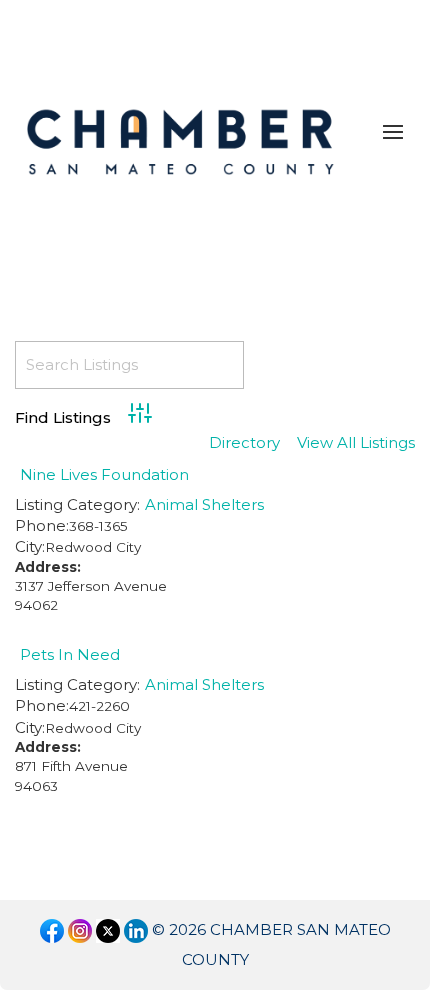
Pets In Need (70, 654)
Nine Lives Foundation (104, 474)
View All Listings (356, 443)
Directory (244, 443)
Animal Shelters (204, 504)
